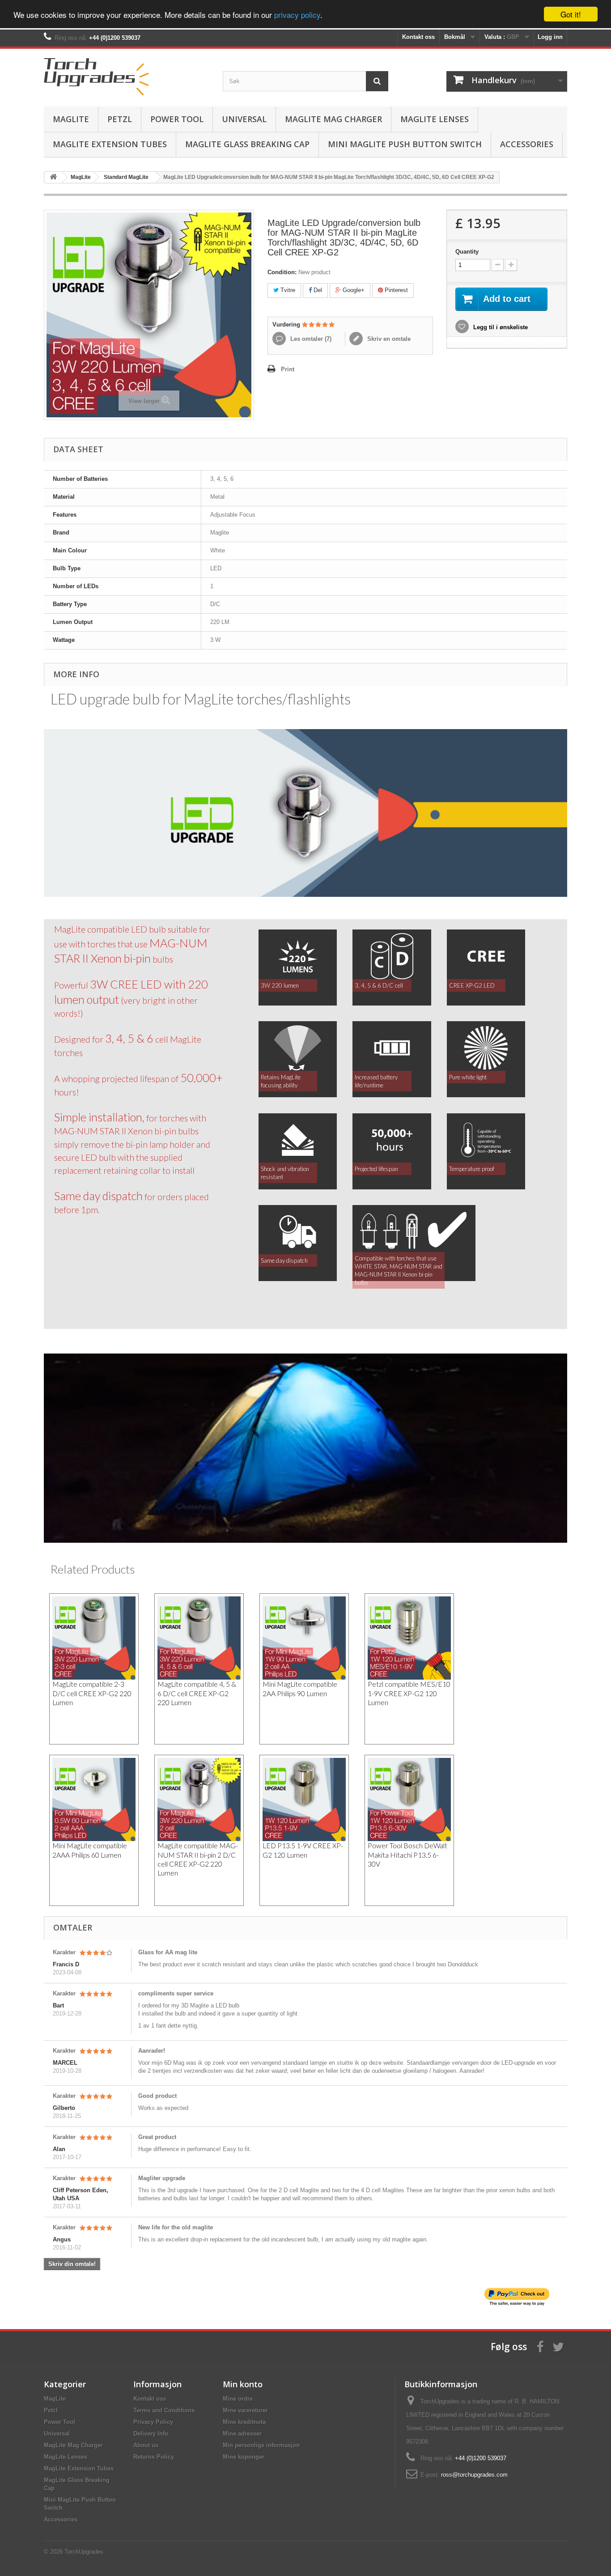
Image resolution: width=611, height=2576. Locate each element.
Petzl (120, 119)
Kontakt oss (418, 37)
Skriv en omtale (388, 339)
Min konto (243, 2384)
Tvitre (287, 290)
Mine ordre (238, 2399)
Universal (244, 119)
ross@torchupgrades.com (474, 2475)
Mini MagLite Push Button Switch (405, 144)
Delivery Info (151, 2434)
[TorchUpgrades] (127, 75)
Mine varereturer (245, 2410)
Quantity (467, 252)
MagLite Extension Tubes (110, 144)
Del (317, 290)
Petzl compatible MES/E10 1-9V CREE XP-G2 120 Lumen (409, 1693)
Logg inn (550, 37)
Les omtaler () (310, 339)
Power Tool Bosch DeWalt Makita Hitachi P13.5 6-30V (407, 1855)
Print (288, 369)
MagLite (71, 119)
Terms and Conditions (164, 2410)
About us (146, 2445)
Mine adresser (242, 2434)
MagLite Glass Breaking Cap (247, 144)
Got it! (571, 14)
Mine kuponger (244, 2457)
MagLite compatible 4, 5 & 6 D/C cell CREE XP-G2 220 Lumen (197, 1693)
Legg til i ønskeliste (500, 327)
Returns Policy (154, 2457)
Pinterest (395, 290)
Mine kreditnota (244, 2422)
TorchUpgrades (84, 2552)
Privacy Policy (153, 2422)
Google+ (353, 290)
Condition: (282, 272)
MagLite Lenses (435, 119)
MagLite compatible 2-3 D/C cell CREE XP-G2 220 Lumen (92, 1693)
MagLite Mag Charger (333, 119)
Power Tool (177, 119)
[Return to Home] (53, 177)
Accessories (527, 144)
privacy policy (297, 15)
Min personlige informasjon (261, 2445)
